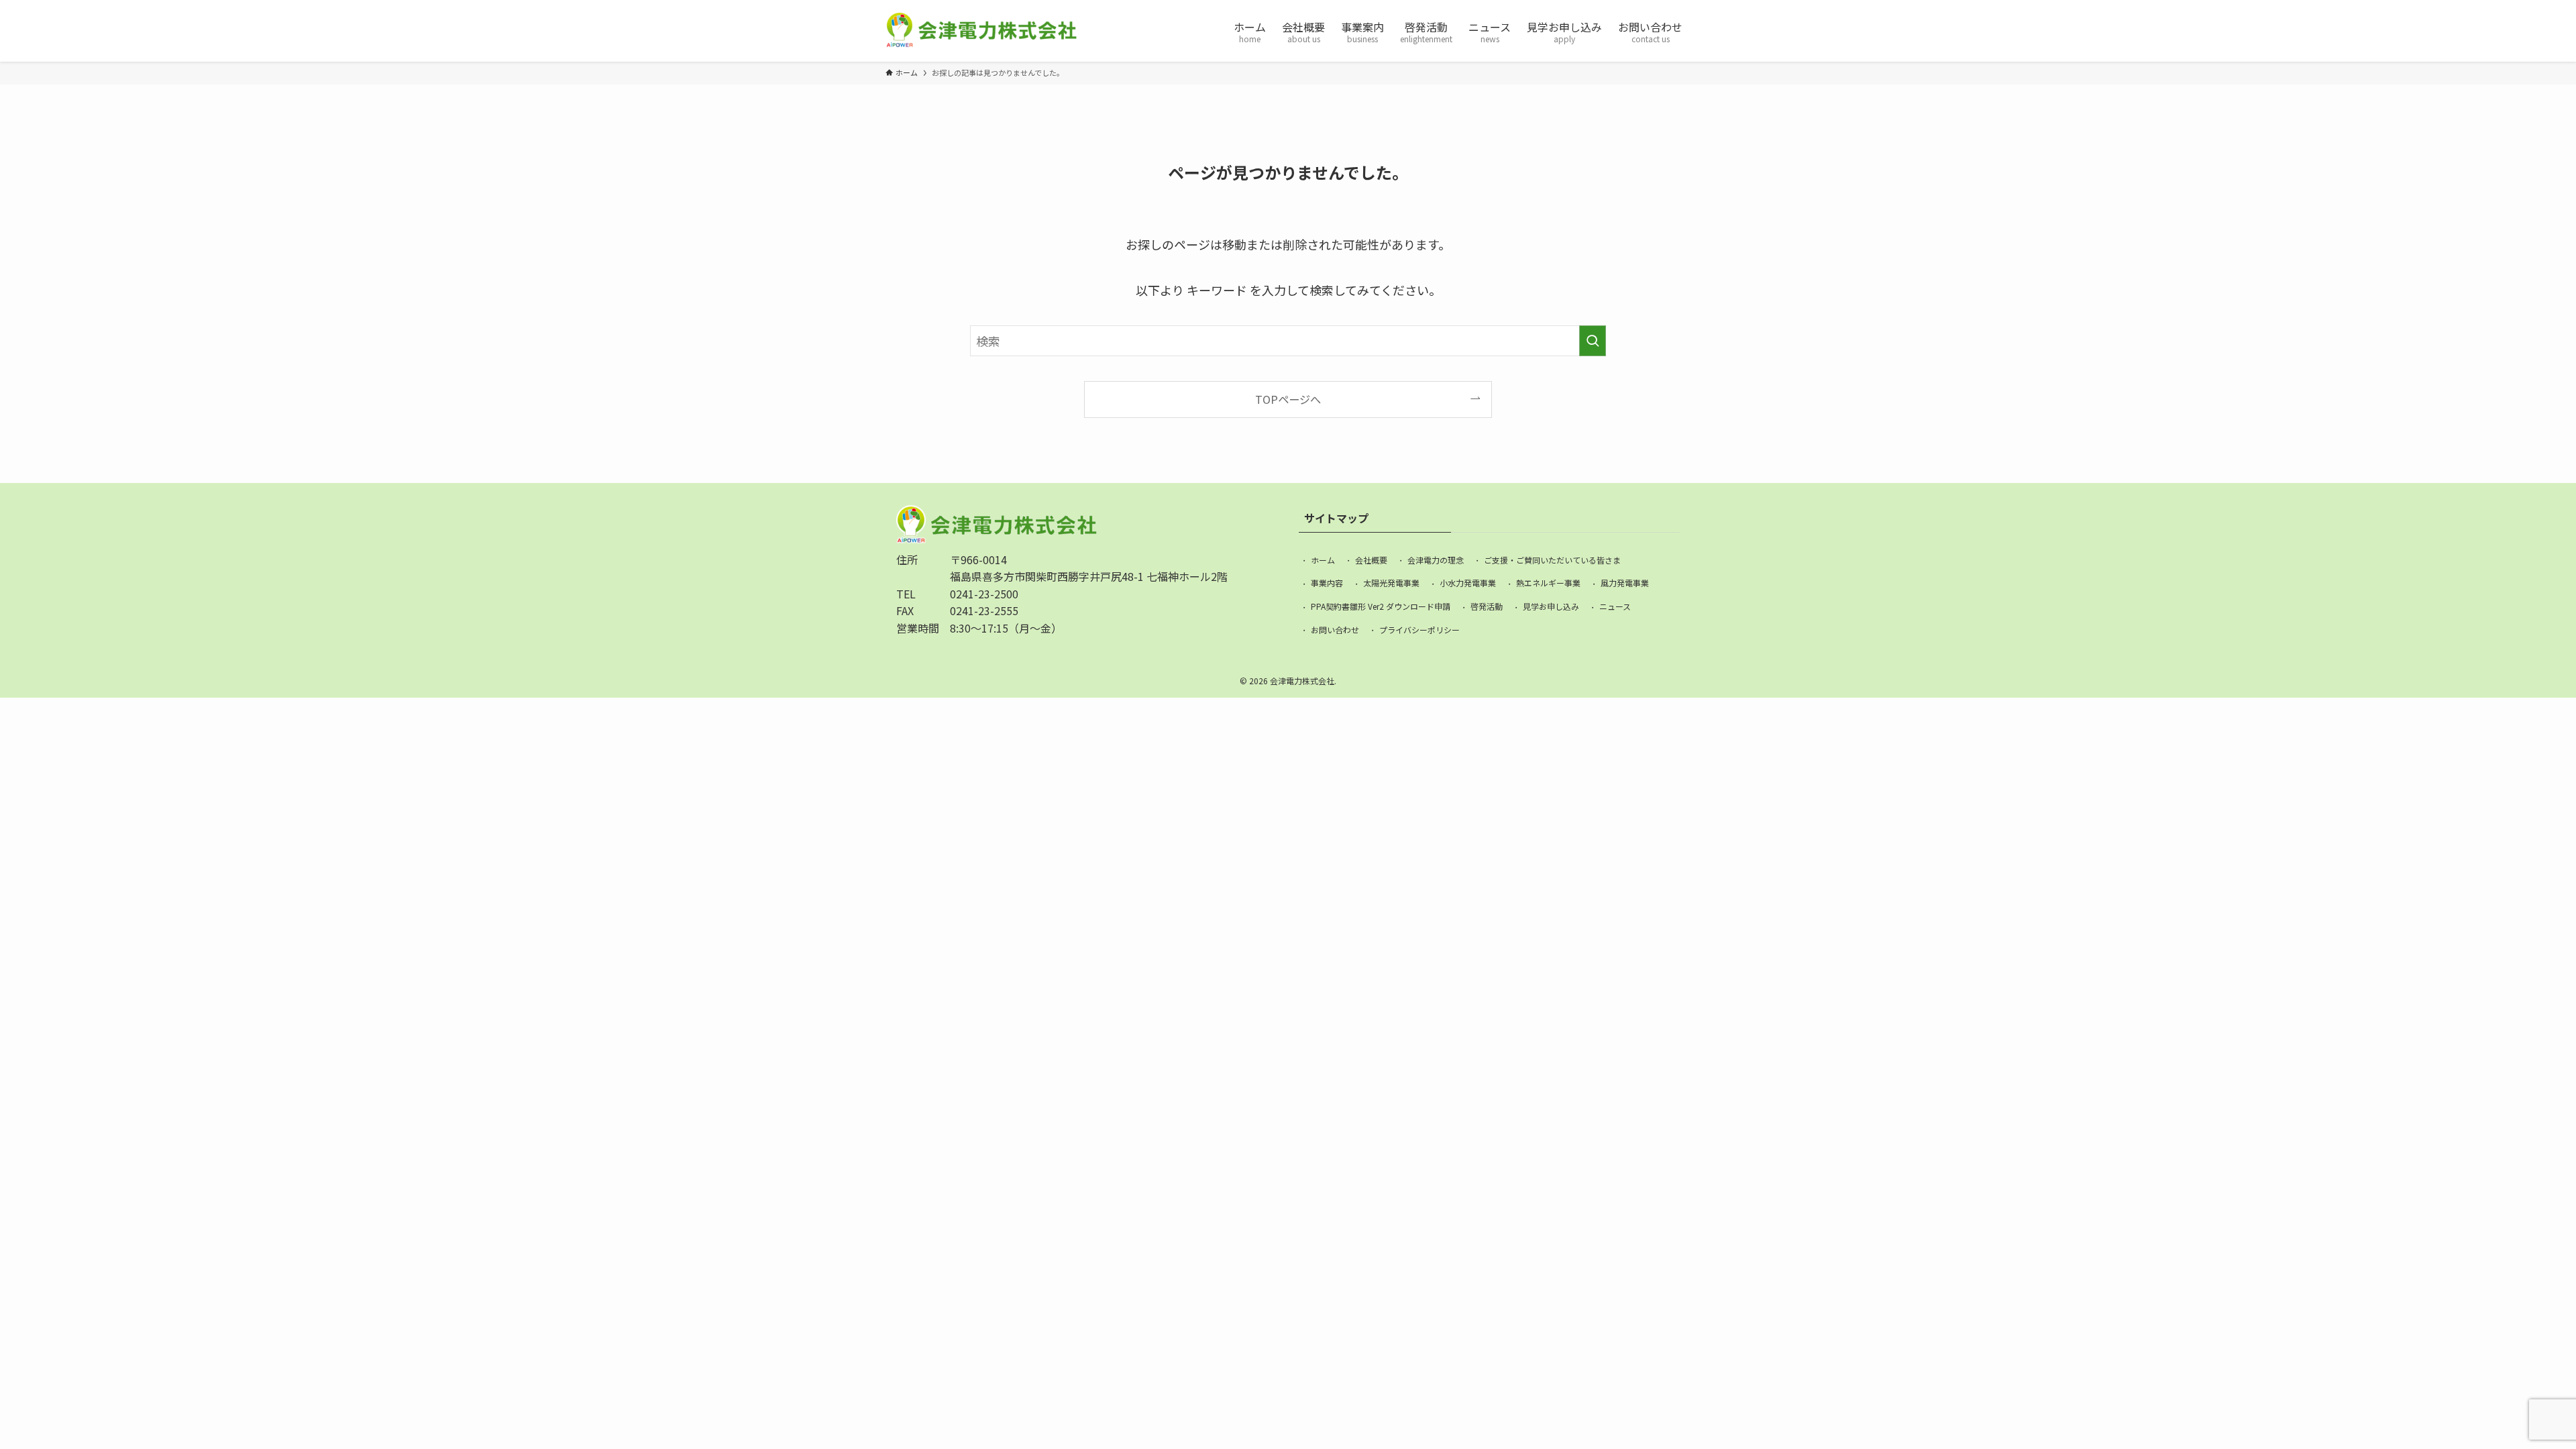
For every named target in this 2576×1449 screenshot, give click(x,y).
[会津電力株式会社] (981, 31)
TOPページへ (1288, 399)
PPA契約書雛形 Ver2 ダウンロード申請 (1381, 606)
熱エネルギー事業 (1548, 583)
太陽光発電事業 (1391, 583)
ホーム (1323, 560)
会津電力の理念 (1436, 560)
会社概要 (1371, 560)
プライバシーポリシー (1419, 630)
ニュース (1615, 606)
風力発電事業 (1625, 583)
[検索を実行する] (1593, 341)
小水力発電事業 (1468, 583)
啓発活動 (1487, 606)
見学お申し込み (1551, 606)
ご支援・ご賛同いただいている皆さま (1552, 560)
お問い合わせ (1335, 630)
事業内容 (1327, 583)
